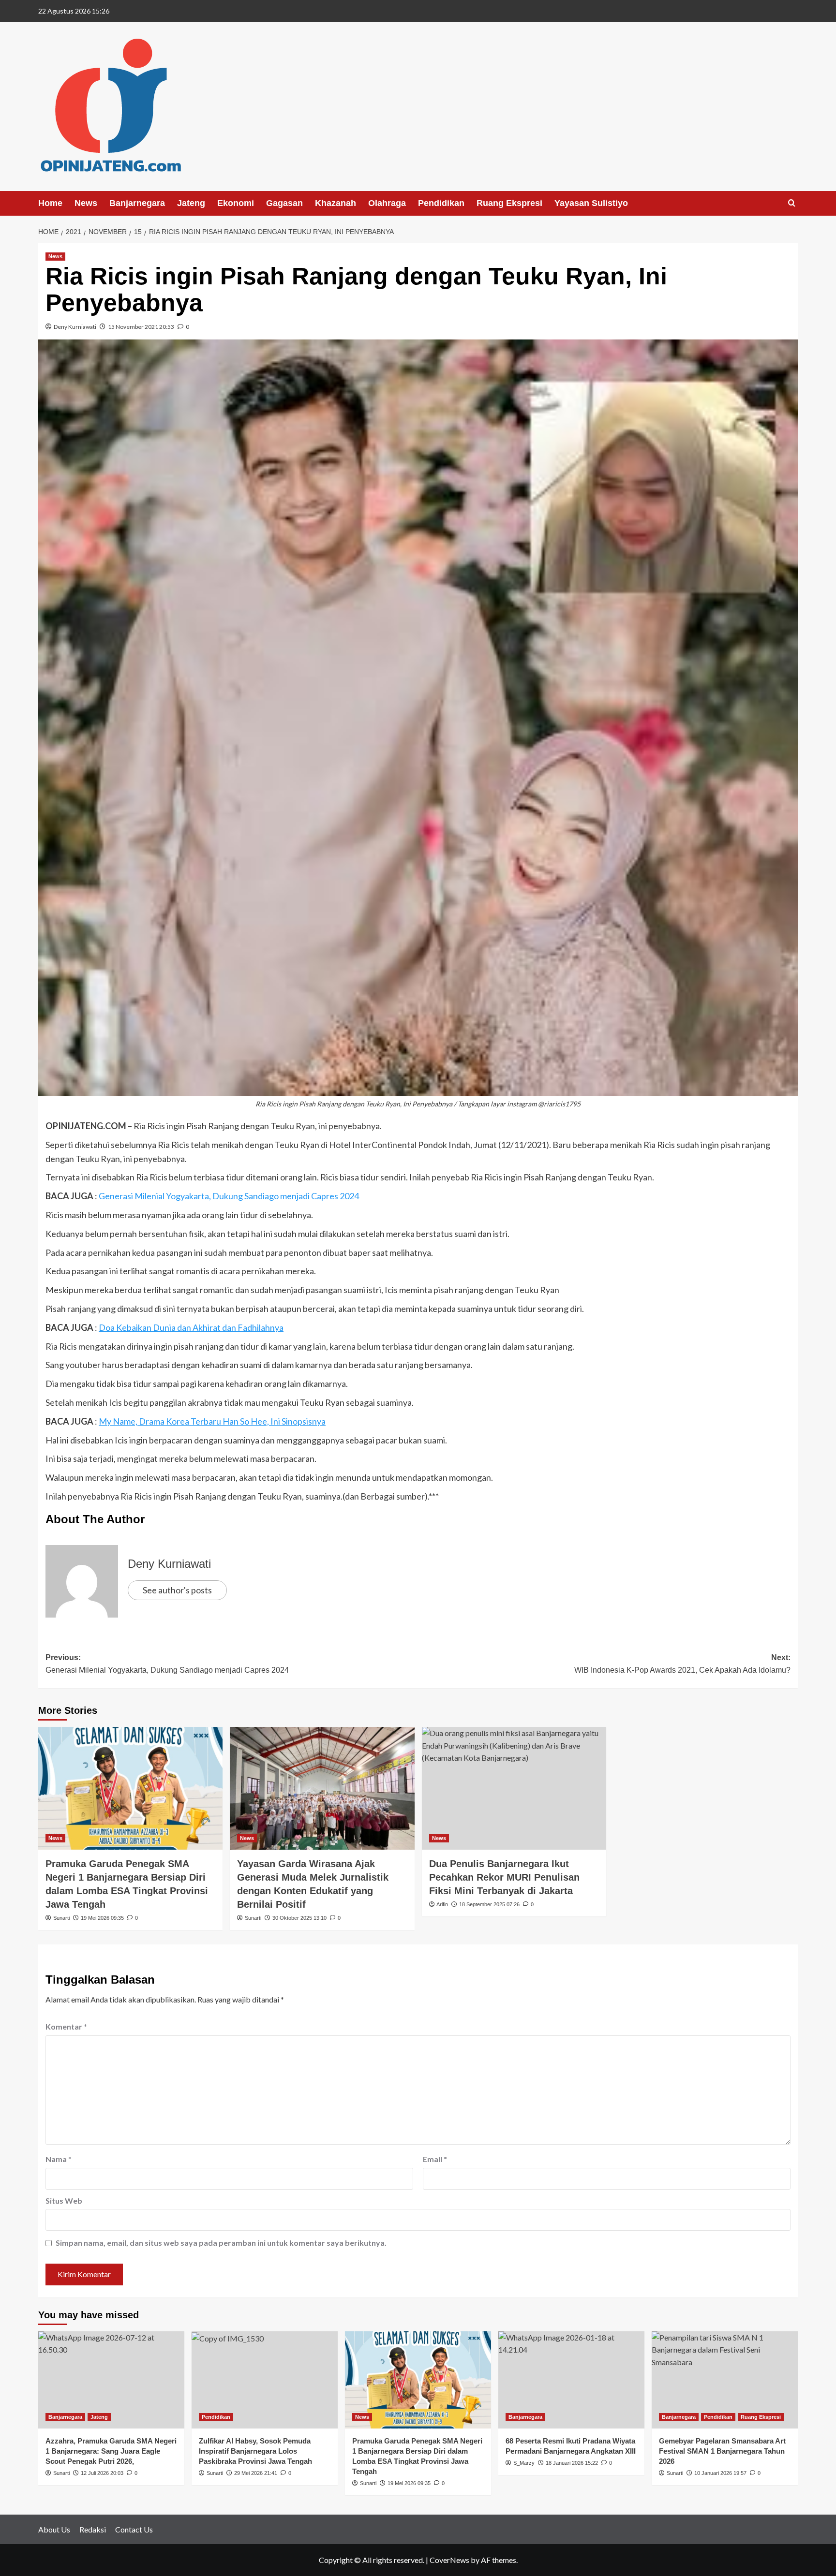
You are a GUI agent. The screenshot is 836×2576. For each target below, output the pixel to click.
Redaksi (93, 2529)
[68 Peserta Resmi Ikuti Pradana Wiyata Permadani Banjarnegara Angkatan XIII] (571, 2380)
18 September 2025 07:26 (489, 1904)
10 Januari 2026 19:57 (720, 2473)
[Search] (792, 203)
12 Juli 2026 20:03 (102, 2473)
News (86, 203)
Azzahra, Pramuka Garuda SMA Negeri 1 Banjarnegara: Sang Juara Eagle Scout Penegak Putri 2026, (111, 2451)
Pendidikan (441, 203)
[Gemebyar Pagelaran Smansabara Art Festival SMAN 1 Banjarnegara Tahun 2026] (725, 2380)
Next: (682, 1664)
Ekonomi (236, 203)
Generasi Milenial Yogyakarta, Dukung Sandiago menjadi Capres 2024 (229, 1196)
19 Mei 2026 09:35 (102, 1918)
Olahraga (387, 203)
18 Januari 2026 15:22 (572, 2463)
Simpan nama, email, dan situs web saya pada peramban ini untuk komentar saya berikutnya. (221, 2243)
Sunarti (61, 1918)
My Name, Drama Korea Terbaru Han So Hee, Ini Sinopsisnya (212, 1421)
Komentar (66, 2026)
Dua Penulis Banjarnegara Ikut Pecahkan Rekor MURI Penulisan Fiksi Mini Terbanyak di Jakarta (504, 1877)
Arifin (442, 1904)
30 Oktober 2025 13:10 (299, 1918)
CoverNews (449, 2560)
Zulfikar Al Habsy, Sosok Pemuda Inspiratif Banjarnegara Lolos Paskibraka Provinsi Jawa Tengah (255, 2451)
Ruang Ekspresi (509, 203)
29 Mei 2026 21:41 (256, 2473)
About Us (54, 2529)
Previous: (167, 1664)
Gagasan (284, 203)
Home (50, 203)
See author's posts (177, 1590)
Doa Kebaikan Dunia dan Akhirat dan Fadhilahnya (191, 1327)
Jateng (191, 203)
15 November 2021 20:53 (141, 327)
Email (435, 2159)
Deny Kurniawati (75, 327)
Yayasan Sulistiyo (591, 203)
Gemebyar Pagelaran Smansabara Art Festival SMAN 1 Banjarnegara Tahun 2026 (722, 2451)
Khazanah (336, 203)
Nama (59, 2159)
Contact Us (134, 2529)
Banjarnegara (137, 203)
